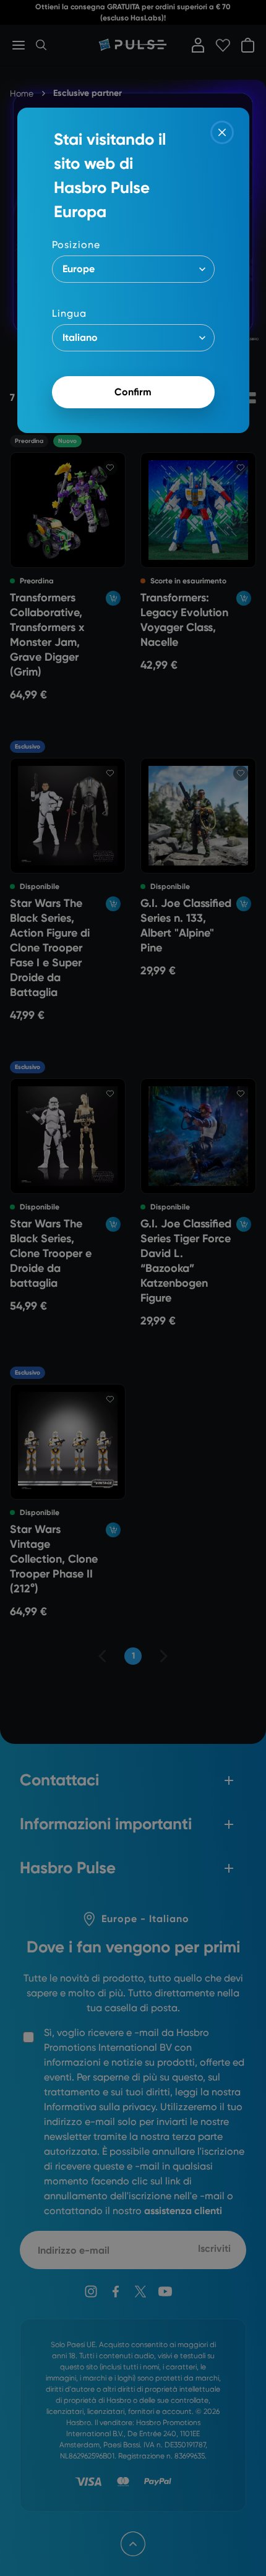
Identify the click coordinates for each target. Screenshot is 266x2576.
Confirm (133, 392)
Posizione (76, 245)
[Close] (222, 132)
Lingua (69, 313)
